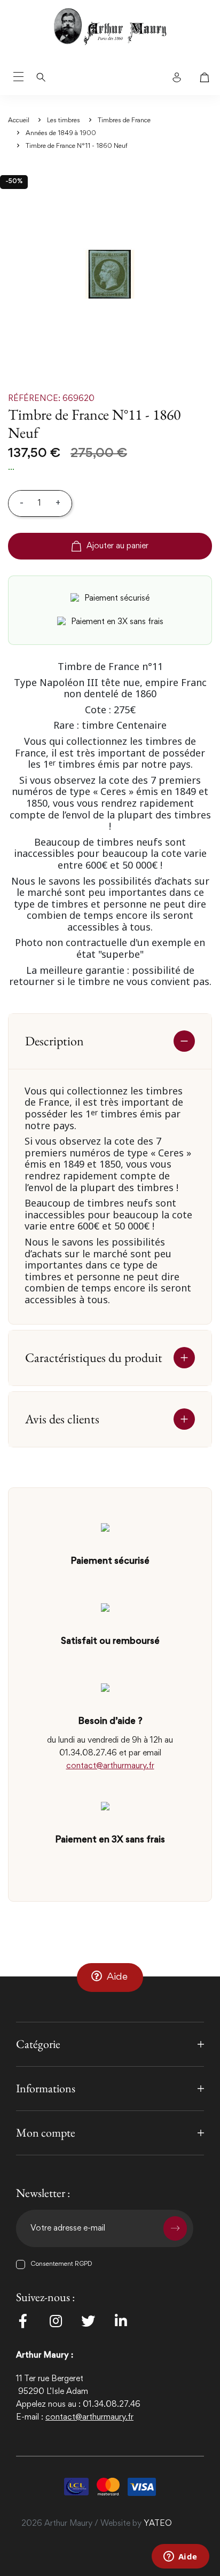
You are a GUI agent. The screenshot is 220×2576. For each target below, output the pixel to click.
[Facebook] (23, 2321)
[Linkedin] (121, 2321)
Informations (46, 2088)
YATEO (158, 2524)
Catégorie (38, 2044)
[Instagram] (56, 2321)
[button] (110, 1977)
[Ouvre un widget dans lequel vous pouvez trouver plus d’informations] (180, 2557)
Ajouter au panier (117, 546)
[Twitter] (88, 2321)
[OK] (175, 2228)
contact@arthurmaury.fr (110, 1766)
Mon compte (46, 2133)
